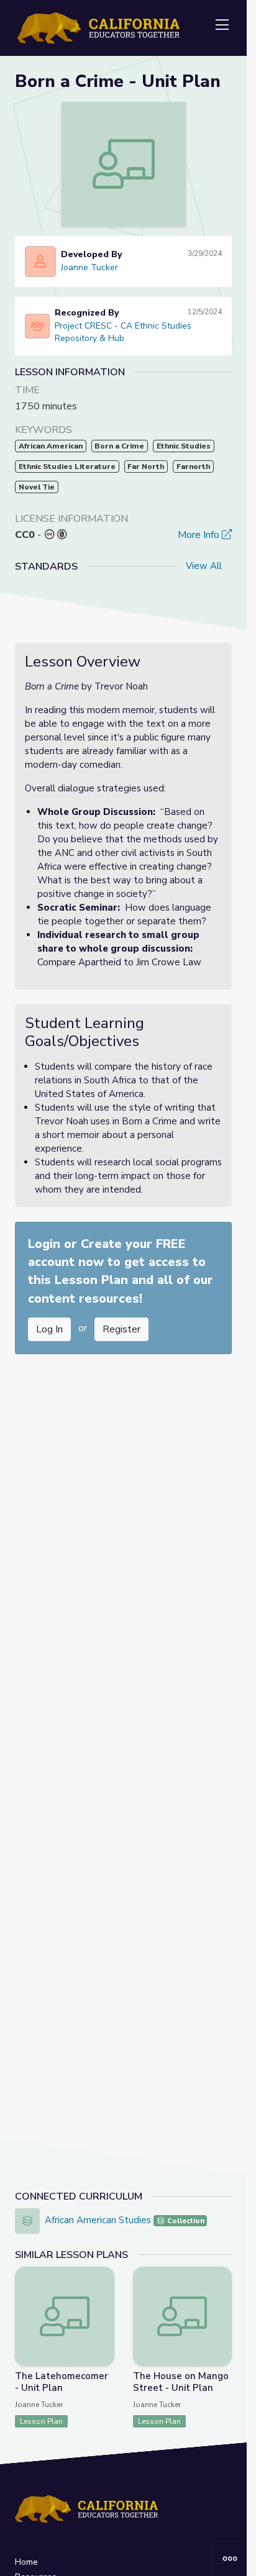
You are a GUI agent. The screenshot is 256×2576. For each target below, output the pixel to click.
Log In (49, 1329)
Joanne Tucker (89, 267)
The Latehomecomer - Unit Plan (62, 2382)
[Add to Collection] (104, 2293)
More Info (200, 535)
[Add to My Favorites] (104, 2275)
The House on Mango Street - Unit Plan (181, 2382)
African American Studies (98, 2220)
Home (26, 2562)
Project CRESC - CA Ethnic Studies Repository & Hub (123, 332)
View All (204, 566)
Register (121, 1329)
